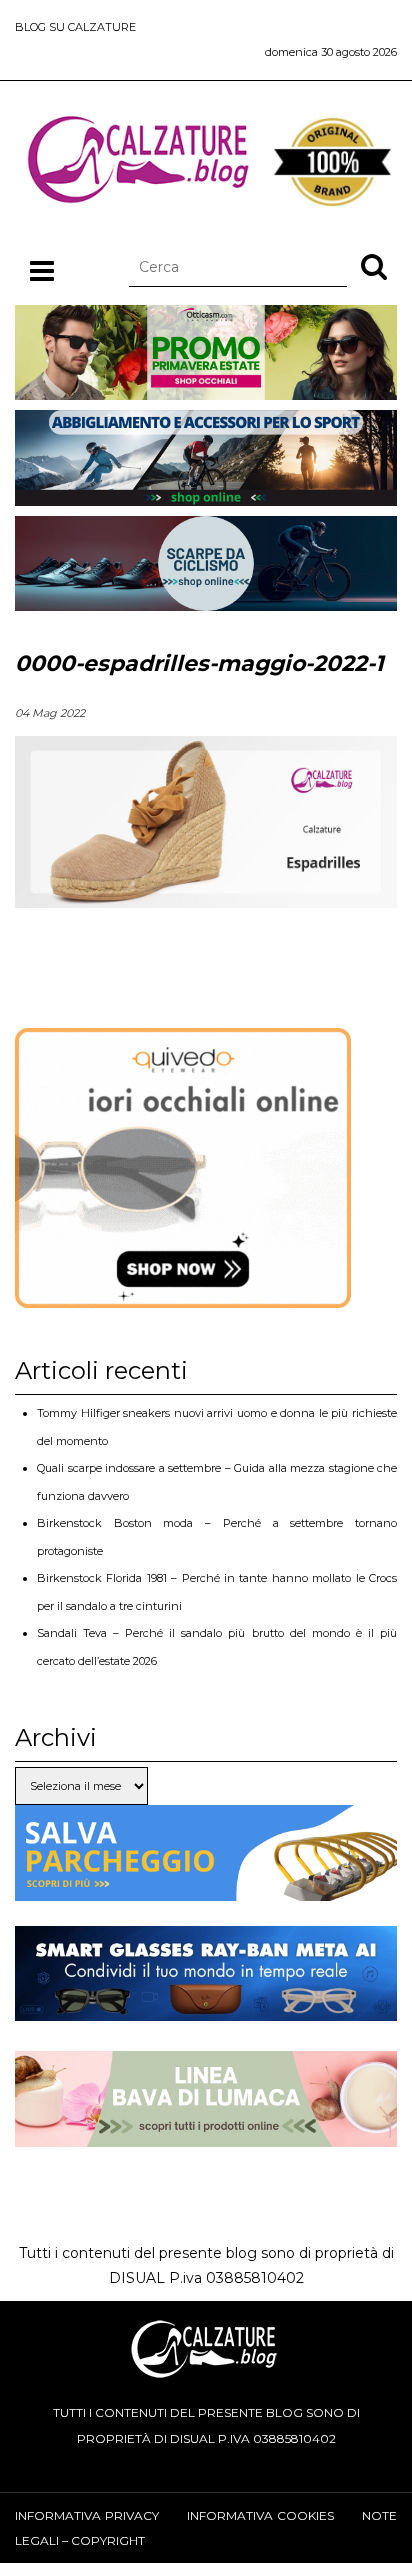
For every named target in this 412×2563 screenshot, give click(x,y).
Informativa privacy (87, 2515)
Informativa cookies (260, 2515)
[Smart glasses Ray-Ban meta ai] (206, 2008)
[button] (374, 266)
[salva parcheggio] (206, 1887)
